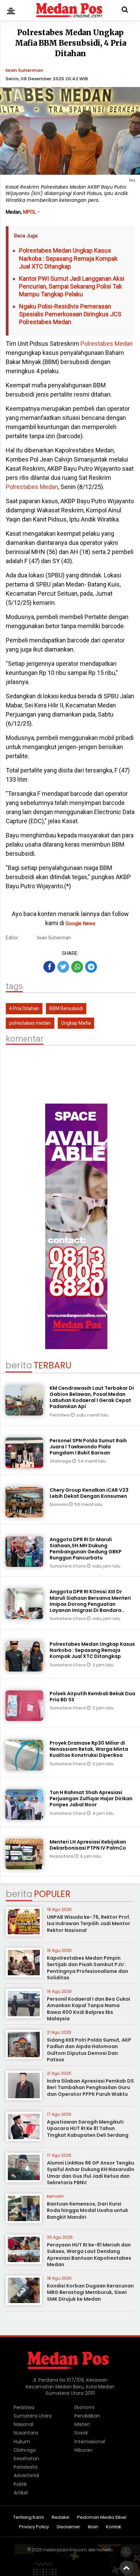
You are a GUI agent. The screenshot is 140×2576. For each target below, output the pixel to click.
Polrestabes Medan (107, 344)
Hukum (22, 2442)
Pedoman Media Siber (102, 2518)
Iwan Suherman (24, 70)
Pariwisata (25, 2467)
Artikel (21, 2493)
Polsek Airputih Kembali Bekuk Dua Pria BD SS (92, 1697)
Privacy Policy (34, 2527)
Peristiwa (60, 1415)
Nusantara (62, 1856)
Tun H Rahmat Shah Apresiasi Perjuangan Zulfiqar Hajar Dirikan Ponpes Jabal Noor (91, 1798)
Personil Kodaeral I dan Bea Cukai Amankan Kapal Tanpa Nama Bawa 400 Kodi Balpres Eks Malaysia (89, 2009)
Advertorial (26, 2475)
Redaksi (60, 2518)
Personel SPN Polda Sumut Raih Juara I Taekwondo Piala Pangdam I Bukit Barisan (88, 1447)
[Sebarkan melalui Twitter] (63, 967)
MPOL (30, 212)
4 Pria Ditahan (24, 1008)
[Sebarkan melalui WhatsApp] (77, 967)
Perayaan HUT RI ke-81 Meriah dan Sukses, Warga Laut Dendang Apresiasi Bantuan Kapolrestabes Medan (89, 2255)
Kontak (114, 2527)
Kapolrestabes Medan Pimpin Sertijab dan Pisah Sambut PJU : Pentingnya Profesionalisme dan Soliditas (87, 1968)
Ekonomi (59, 1504)
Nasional (23, 2424)
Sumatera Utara (68, 1566)
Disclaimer (68, 2527)
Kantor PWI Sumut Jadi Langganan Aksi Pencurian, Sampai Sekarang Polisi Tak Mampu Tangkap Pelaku (72, 286)
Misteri (82, 2424)
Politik (20, 2484)
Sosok (81, 2433)
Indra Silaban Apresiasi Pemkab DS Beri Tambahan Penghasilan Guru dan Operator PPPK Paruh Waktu (90, 2088)
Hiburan (83, 2450)
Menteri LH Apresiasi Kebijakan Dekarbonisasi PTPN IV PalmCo (88, 1845)
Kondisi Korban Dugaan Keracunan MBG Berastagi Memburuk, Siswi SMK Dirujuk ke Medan (90, 2292)
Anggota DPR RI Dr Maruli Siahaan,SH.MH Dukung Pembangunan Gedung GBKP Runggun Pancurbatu (86, 1549)
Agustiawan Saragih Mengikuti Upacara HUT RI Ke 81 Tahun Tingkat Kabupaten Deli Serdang (88, 2128)
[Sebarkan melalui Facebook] (49, 967)
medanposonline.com (65, 2550)
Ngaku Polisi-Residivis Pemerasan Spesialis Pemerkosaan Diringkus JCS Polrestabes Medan (70, 314)
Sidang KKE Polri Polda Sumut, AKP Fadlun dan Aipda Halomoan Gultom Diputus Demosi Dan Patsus (89, 2050)
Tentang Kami (29, 2518)
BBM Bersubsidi (66, 1008)
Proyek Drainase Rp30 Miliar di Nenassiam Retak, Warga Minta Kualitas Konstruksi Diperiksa (89, 1749)
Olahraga (61, 1461)
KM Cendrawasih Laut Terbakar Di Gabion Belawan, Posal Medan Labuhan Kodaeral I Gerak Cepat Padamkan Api (92, 1397)
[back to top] (126, 2568)
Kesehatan (26, 2458)
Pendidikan (87, 2416)
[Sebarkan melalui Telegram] (91, 967)
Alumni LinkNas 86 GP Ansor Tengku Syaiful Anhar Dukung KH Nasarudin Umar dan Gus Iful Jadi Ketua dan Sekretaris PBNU (91, 2173)
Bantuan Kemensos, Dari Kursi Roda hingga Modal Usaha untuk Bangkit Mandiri (87, 2210)
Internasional (90, 2442)
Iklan (93, 2527)
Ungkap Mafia (76, 1023)
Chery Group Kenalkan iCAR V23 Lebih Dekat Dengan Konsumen (89, 1493)
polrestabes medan (30, 1023)
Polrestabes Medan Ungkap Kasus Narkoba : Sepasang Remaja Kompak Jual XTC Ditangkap (68, 258)
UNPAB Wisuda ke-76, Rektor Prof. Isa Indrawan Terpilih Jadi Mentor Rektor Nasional (89, 1924)
